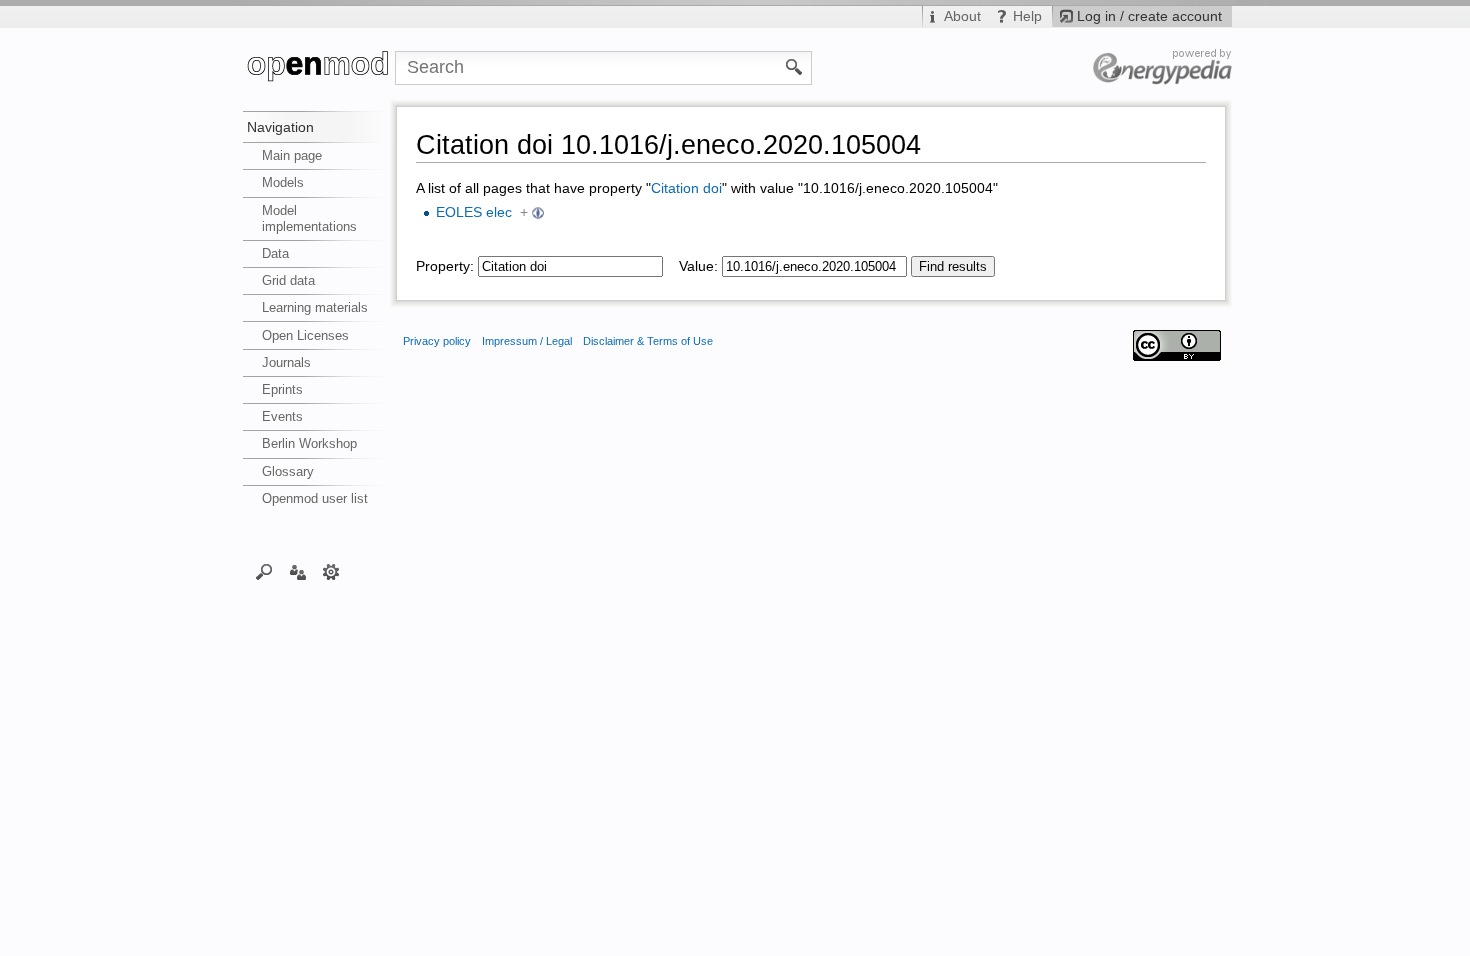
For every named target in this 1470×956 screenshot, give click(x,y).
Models (283, 182)
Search (264, 571)
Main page (292, 155)
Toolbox (331, 571)
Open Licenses (305, 335)
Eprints (282, 389)
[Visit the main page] (319, 68)
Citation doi (686, 188)
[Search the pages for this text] (794, 66)
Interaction (297, 571)
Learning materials (315, 307)
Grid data (288, 280)
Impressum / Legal (527, 341)
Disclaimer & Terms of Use (648, 341)
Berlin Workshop (309, 443)
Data (275, 253)
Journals (286, 362)
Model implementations (309, 218)
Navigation (280, 127)
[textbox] (570, 266)
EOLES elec (474, 212)
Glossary (288, 471)
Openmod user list (315, 498)
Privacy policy (437, 341)
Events (282, 416)
